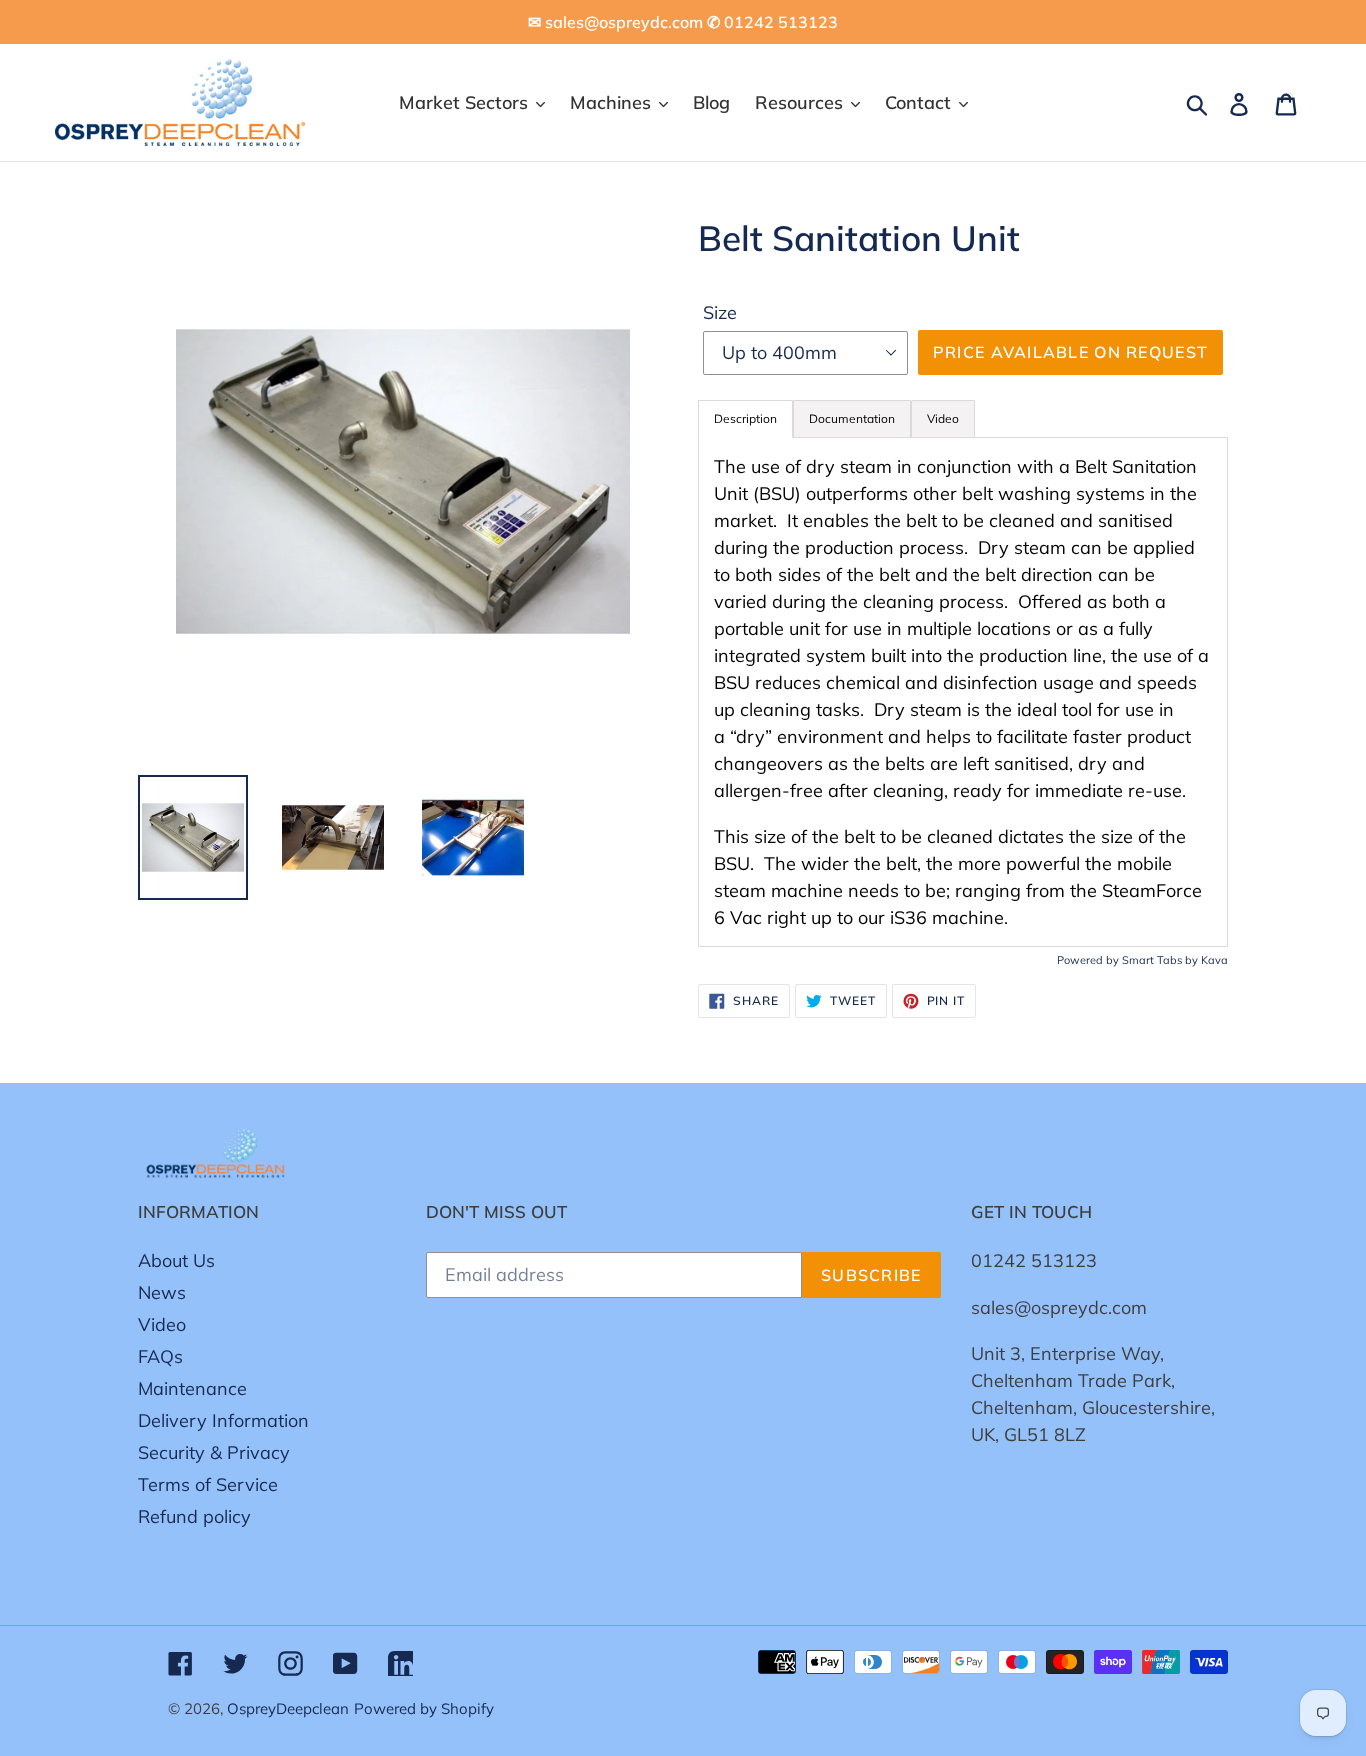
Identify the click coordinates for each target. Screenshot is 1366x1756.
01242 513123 (1034, 1260)
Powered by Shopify (424, 1708)
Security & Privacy (214, 1452)
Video (162, 1324)
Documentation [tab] (852, 418)
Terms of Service (208, 1484)
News (162, 1292)
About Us (176, 1260)
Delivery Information (223, 1420)
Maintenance (192, 1388)
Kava (1214, 960)
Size (720, 312)
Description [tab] (745, 418)
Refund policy (194, 1516)
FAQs (160, 1356)
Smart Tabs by (1161, 960)
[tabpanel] (963, 692)
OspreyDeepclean (288, 1708)
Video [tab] (943, 418)
